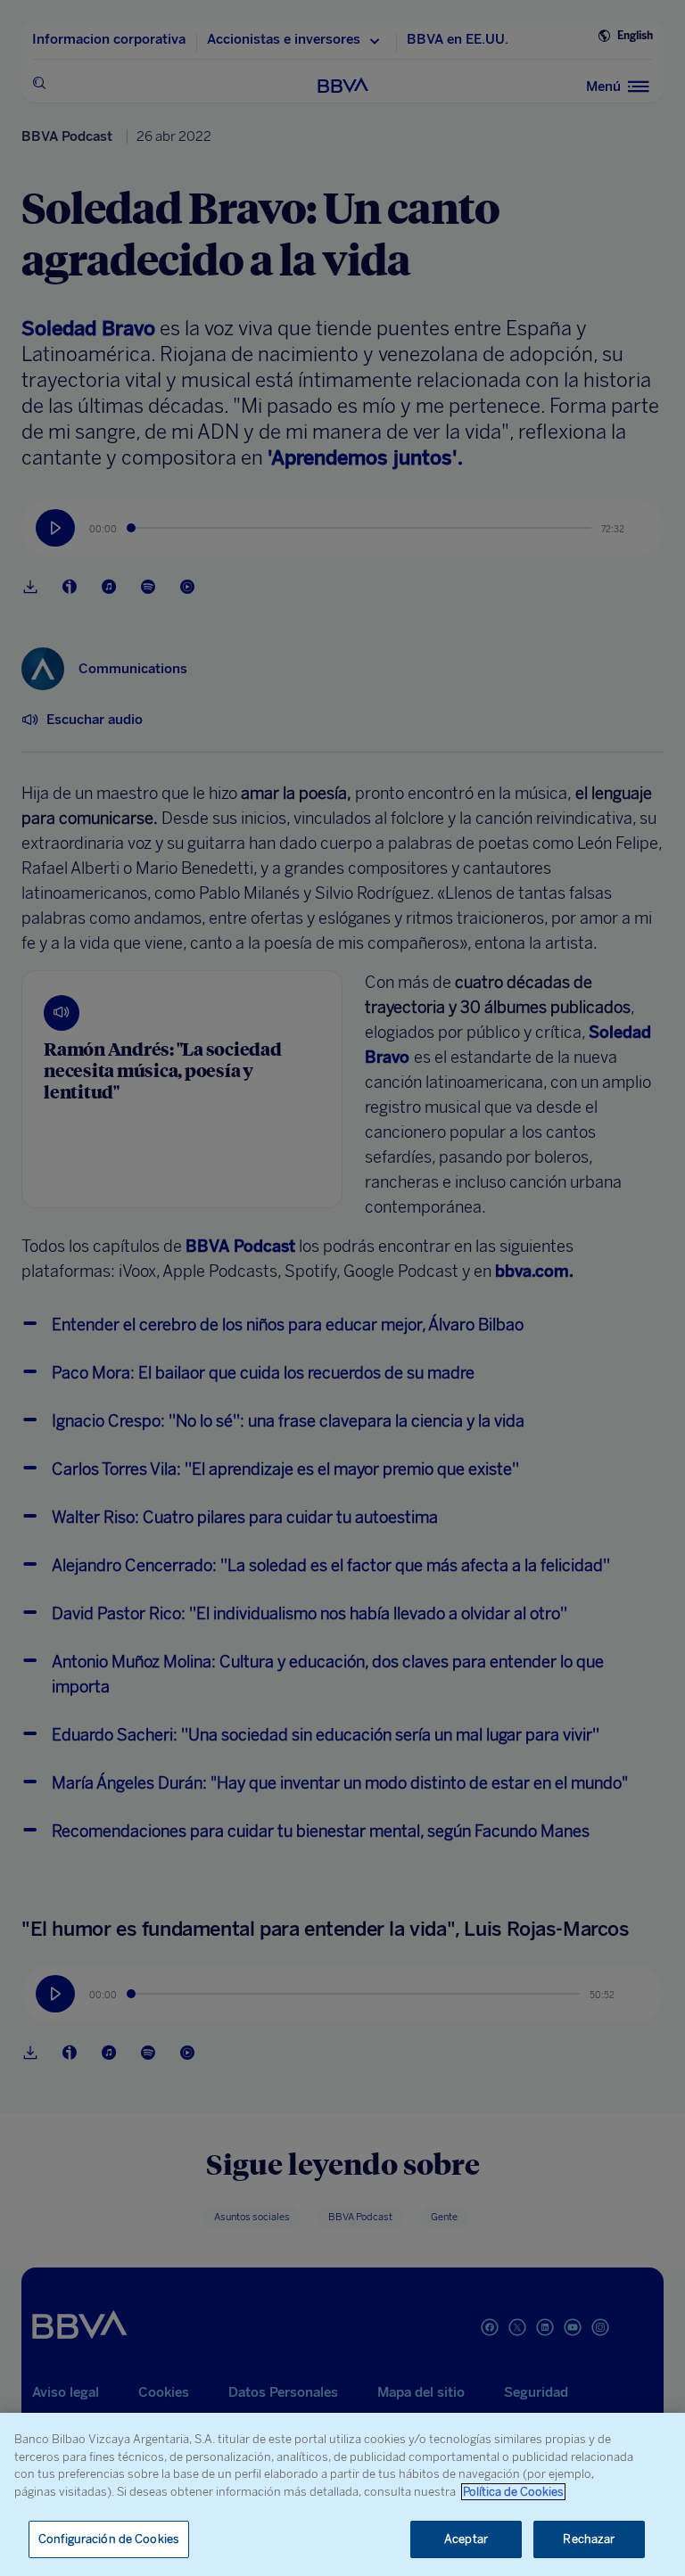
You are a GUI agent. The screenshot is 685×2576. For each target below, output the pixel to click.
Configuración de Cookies (109, 2539)
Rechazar (589, 2539)
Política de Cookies (513, 2492)
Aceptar (466, 2539)
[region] (342, 2494)
